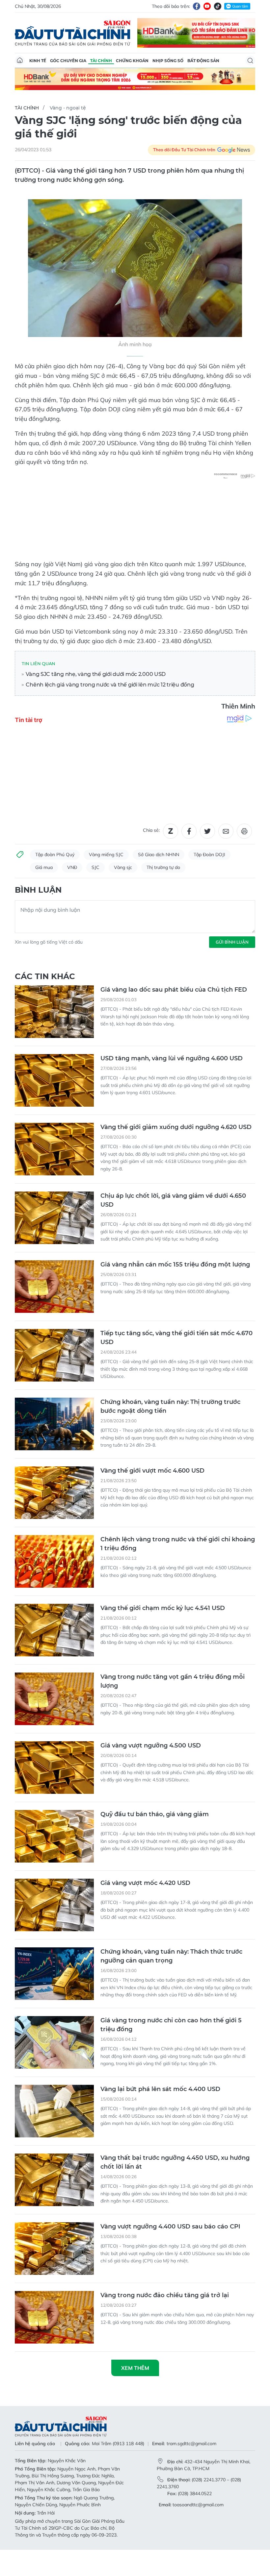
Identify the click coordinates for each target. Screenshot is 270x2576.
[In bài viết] (244, 831)
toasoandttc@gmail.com (198, 2505)
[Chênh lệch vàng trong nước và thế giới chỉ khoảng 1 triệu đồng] (54, 1561)
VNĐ (72, 867)
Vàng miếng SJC (106, 855)
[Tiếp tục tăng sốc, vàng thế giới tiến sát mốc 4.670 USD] (54, 1355)
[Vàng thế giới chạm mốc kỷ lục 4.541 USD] (54, 1630)
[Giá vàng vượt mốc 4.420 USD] (54, 1905)
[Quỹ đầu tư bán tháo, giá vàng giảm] (54, 1836)
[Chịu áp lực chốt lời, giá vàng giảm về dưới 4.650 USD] (54, 1218)
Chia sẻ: (151, 830)
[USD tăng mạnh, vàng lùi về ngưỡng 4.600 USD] (54, 1080)
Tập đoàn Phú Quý (55, 855)
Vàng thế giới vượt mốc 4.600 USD (152, 1471)
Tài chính (101, 61)
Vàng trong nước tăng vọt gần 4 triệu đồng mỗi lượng (173, 1681)
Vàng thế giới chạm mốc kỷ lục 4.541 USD (163, 1608)
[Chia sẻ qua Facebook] (189, 831)
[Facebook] (197, 6)
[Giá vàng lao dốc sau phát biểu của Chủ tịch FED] (54, 1012)
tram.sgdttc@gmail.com (191, 2444)
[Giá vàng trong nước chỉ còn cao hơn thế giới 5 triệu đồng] (54, 2042)
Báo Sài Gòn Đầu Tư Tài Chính (73, 33)
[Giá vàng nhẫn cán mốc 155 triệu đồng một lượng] (54, 1287)
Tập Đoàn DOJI (209, 855)
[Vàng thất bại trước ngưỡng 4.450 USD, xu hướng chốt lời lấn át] (54, 2180)
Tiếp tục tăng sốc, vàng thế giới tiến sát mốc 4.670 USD (176, 1338)
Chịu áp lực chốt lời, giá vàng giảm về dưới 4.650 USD (173, 1200)
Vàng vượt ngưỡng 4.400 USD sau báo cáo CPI (170, 2227)
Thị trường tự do (163, 867)
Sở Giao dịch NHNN (159, 855)
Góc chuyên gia (68, 61)
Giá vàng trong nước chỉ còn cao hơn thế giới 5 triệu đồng (171, 2025)
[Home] (20, 60)
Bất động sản (203, 61)
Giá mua (44, 867)
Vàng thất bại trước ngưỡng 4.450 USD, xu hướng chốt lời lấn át (175, 2162)
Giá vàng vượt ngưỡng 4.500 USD (151, 1745)
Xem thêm (135, 2368)
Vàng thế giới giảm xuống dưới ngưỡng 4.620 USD (176, 1127)
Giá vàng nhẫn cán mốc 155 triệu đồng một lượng (175, 1264)
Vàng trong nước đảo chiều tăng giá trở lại (165, 2295)
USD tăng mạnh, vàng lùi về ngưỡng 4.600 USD (172, 1058)
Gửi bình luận (232, 942)
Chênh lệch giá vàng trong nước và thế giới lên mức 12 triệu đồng (109, 685)
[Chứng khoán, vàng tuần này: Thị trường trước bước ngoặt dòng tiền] (54, 1424)
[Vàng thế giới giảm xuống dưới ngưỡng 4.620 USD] (54, 1149)
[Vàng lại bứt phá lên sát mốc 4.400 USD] (54, 2111)
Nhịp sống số (168, 61)
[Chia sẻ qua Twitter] (207, 831)
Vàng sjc (123, 867)
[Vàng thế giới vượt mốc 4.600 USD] (54, 1493)
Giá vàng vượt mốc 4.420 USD (145, 1883)
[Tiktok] (218, 6)
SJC (95, 867)
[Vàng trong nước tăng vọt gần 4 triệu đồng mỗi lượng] (54, 1699)
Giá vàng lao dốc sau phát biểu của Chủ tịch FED (174, 990)
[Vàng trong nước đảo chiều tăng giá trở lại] (54, 2317)
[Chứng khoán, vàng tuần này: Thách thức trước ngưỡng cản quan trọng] (54, 1974)
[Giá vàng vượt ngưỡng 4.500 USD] (54, 1768)
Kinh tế (38, 61)
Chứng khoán (132, 61)
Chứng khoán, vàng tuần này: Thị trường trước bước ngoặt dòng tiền (170, 1406)
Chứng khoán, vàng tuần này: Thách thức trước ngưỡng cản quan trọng (171, 1956)
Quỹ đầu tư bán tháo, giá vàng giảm (155, 1814)
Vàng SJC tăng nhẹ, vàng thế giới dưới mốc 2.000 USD (95, 674)
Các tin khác (45, 976)
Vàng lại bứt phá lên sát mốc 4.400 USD (160, 2089)
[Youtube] (207, 6)
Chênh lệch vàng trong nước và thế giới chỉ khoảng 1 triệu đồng (178, 1544)
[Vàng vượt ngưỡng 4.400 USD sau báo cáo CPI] (54, 2249)
